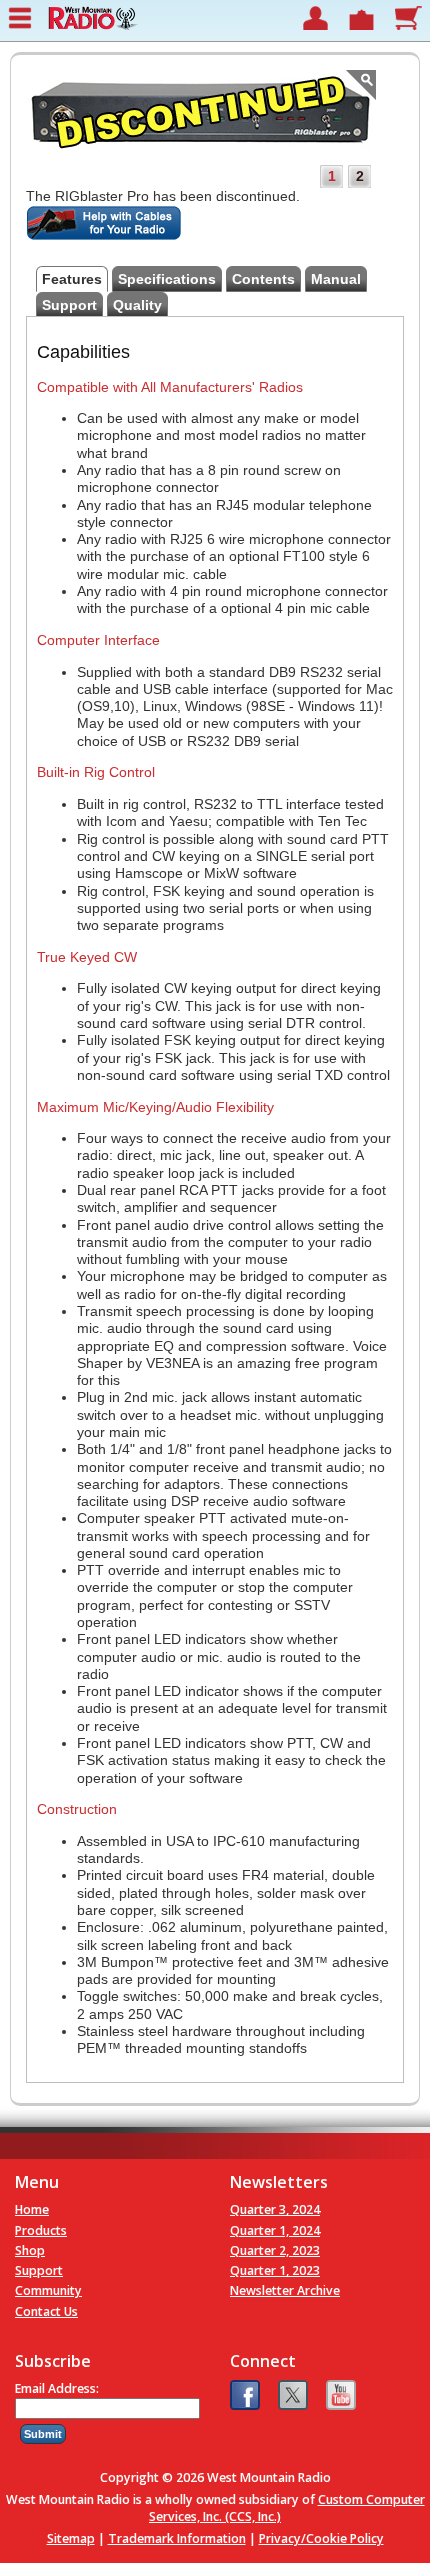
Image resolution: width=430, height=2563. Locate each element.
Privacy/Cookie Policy (321, 2538)
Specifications (167, 279)
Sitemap (71, 2538)
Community (48, 2290)
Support (69, 305)
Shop (30, 2250)
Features (72, 279)
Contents (263, 279)
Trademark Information (177, 2538)
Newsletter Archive (285, 2290)
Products (41, 2230)
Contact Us (46, 2311)
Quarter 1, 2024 (275, 2230)
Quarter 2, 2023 (275, 2250)
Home (32, 2209)
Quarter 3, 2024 (275, 2209)
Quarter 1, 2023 (275, 2270)
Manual (336, 279)
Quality (137, 305)
